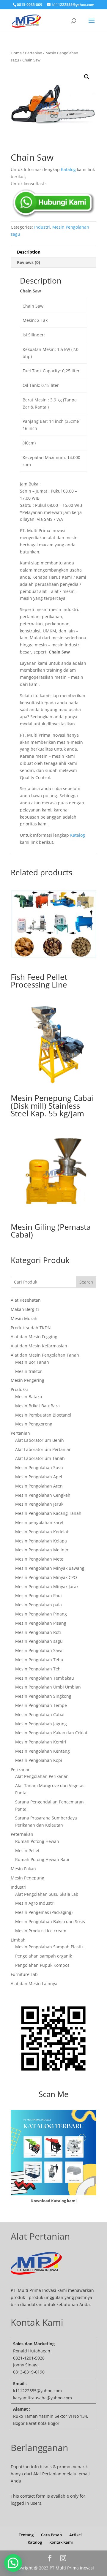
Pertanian (34, 53)
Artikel (75, 2535)
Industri (42, 227)
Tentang (26, 2535)
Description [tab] (29, 252)
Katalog (68, 169)
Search (86, 1282)
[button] (87, 77)
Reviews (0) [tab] (29, 262)
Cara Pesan (51, 2535)
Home (16, 53)
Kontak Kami (61, 2542)
